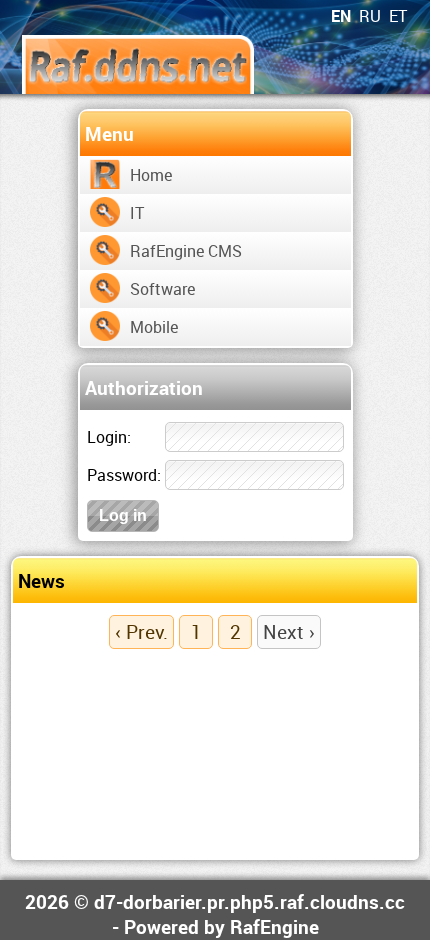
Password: (124, 475)
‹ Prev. (141, 631)
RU (370, 16)
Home (151, 175)
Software (162, 289)
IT (137, 213)
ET (398, 16)
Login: (109, 437)
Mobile (154, 327)
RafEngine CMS (186, 251)
